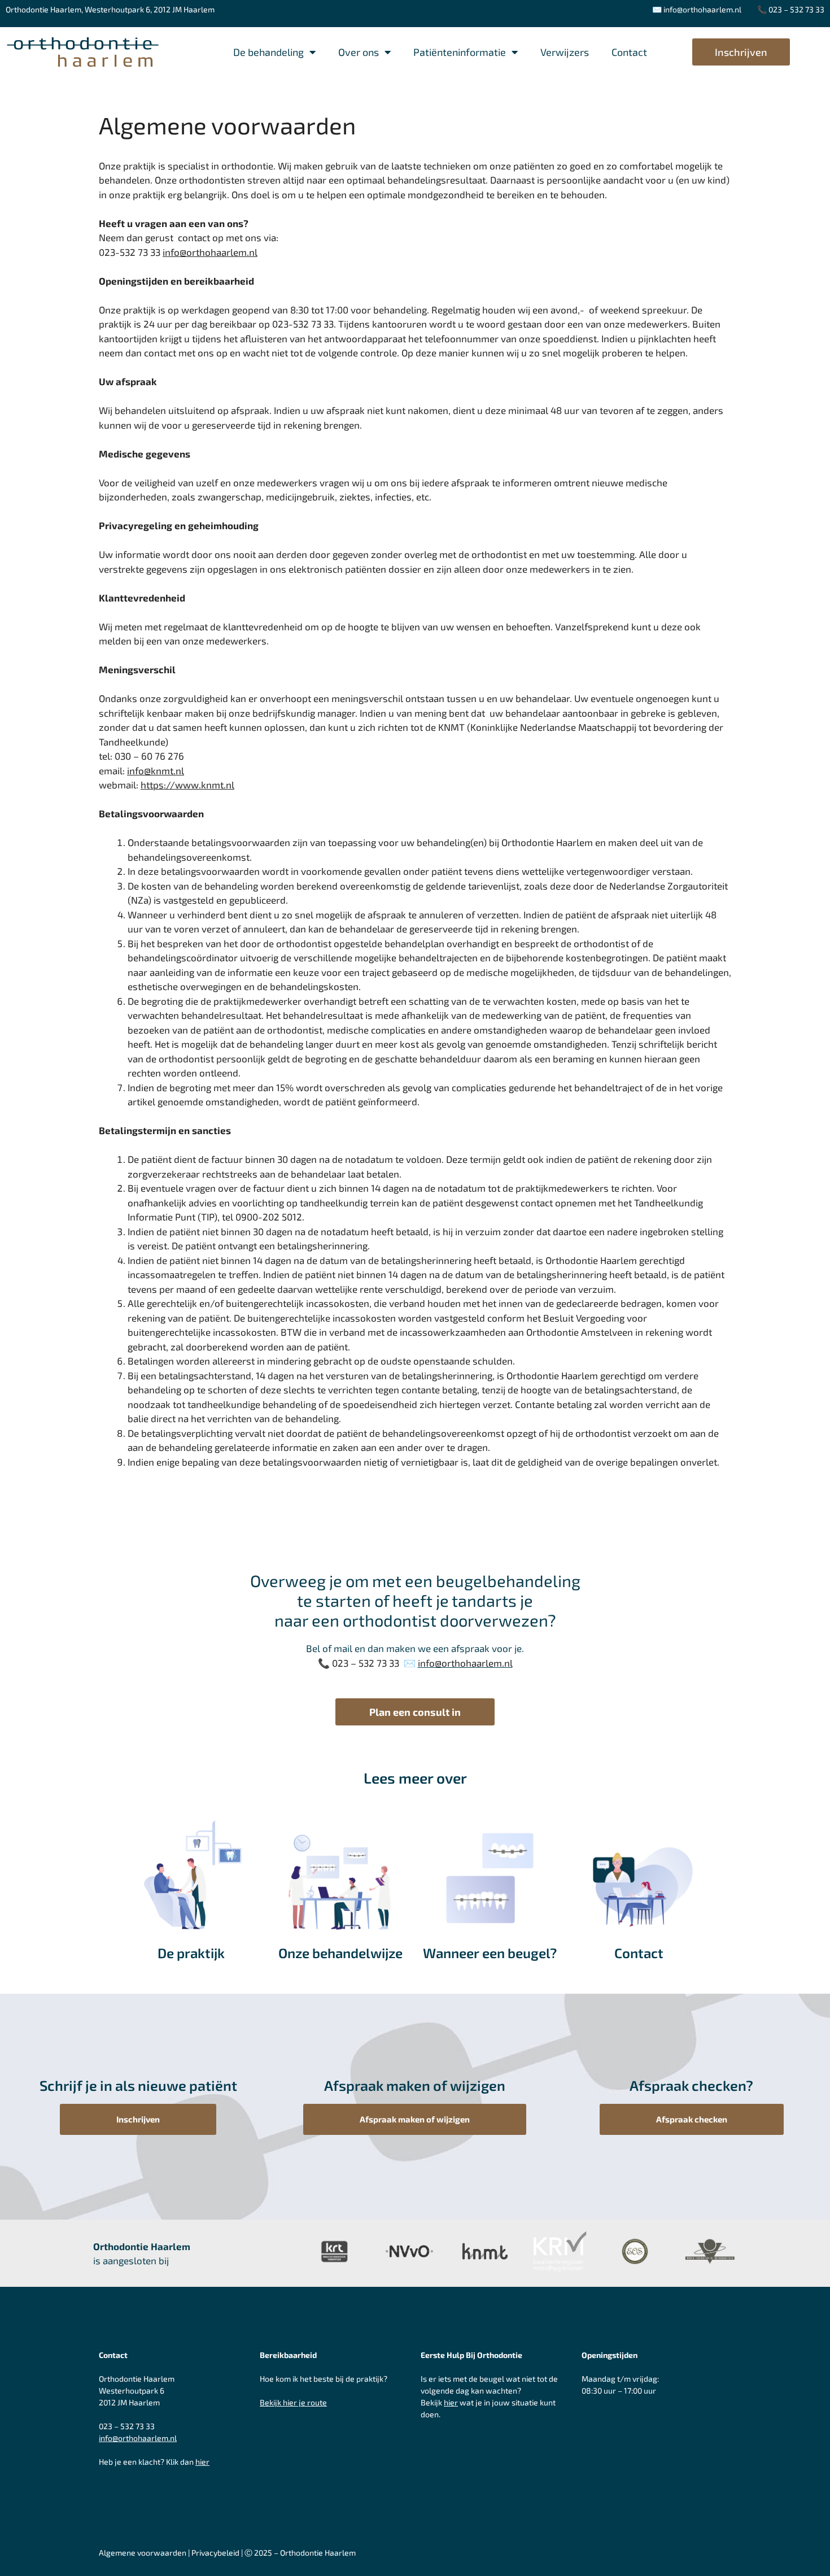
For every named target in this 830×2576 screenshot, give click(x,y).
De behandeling (268, 52)
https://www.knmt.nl (187, 784)
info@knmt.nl (156, 770)
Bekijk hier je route (293, 2402)
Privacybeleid (215, 2553)
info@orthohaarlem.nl (702, 9)
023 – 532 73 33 (127, 2426)
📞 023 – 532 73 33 (791, 9)
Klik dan (188, 2462)
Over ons (359, 52)
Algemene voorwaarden (143, 2553)
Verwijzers (565, 52)
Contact (629, 52)
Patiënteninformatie (460, 52)
